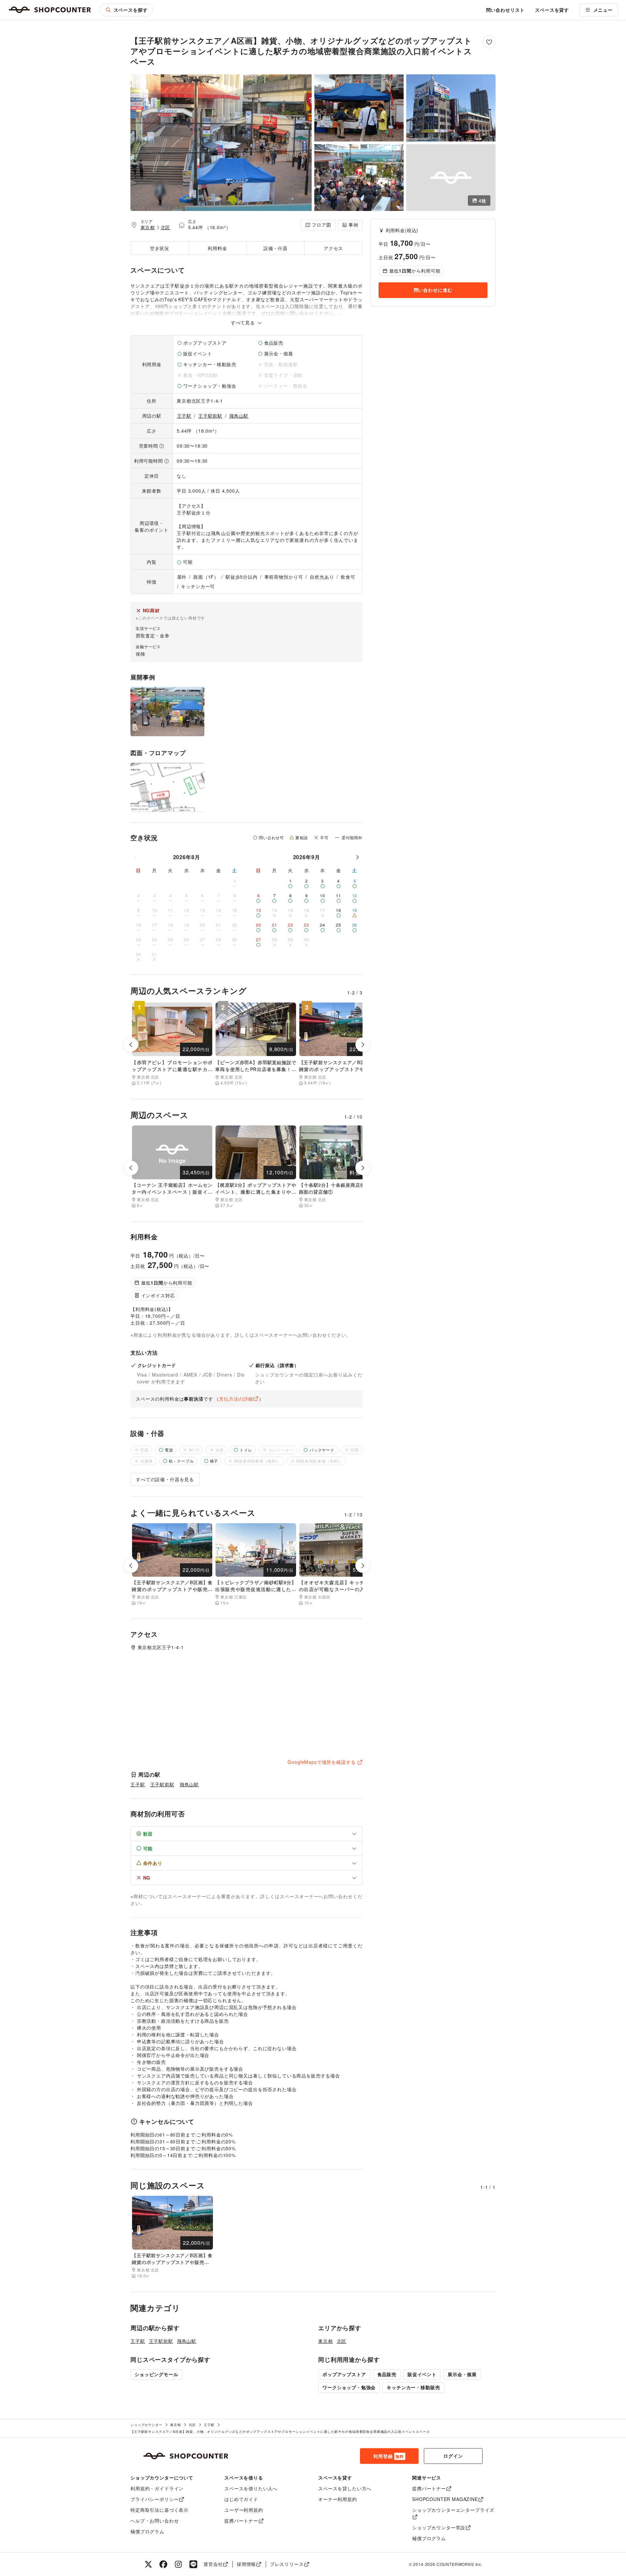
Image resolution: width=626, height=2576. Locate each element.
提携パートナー (241, 2521)
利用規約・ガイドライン (157, 2488)
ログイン (453, 2456)
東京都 (148, 227)
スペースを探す (131, 10)
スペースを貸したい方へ (345, 2488)
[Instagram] (178, 2564)
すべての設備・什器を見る (165, 1479)
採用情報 (246, 2564)
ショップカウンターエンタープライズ (453, 2510)
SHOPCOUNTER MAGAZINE (445, 2499)
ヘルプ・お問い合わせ (155, 2521)
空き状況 (160, 248)
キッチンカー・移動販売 (413, 2387)
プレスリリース (287, 2564)
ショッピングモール (156, 2374)
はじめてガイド (241, 2499)
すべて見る (244, 322)
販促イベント (422, 2374)
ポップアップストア (344, 2374)
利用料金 (217, 248)
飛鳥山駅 (239, 416)
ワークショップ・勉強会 (349, 2387)
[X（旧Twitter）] (148, 2564)
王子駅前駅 (210, 416)
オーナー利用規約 (338, 2499)
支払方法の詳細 (236, 1399)
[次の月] (357, 857)
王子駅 (184, 416)
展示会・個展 (462, 2374)
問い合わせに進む (433, 290)
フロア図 (321, 225)
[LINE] (193, 2564)
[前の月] (136, 857)
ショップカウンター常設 (439, 2527)
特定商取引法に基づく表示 (159, 2510)
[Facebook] (163, 2564)
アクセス (333, 248)
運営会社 (213, 2564)
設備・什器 (276, 248)
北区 (166, 227)
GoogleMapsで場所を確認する (321, 1762)
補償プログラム (147, 2531)
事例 (353, 225)
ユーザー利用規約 (244, 2510)
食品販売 (387, 2374)
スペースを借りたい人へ (251, 2488)
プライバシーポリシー (155, 2499)
